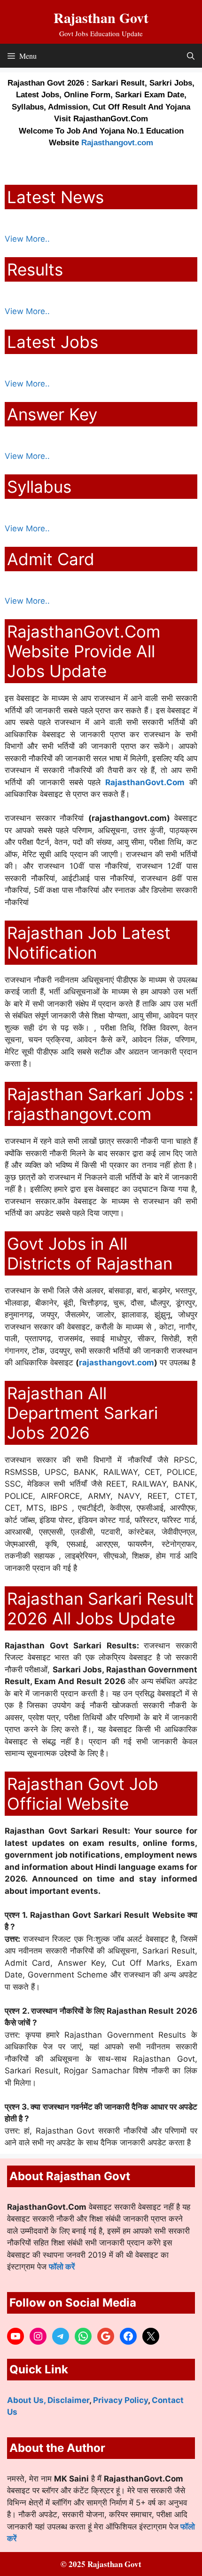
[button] (191, 56)
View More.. (27, 239)
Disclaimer (68, 2400)
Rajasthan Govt (101, 17)
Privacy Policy (120, 2400)
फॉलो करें (62, 2267)
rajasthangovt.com (117, 1363)
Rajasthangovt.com (117, 143)
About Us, (27, 2400)
